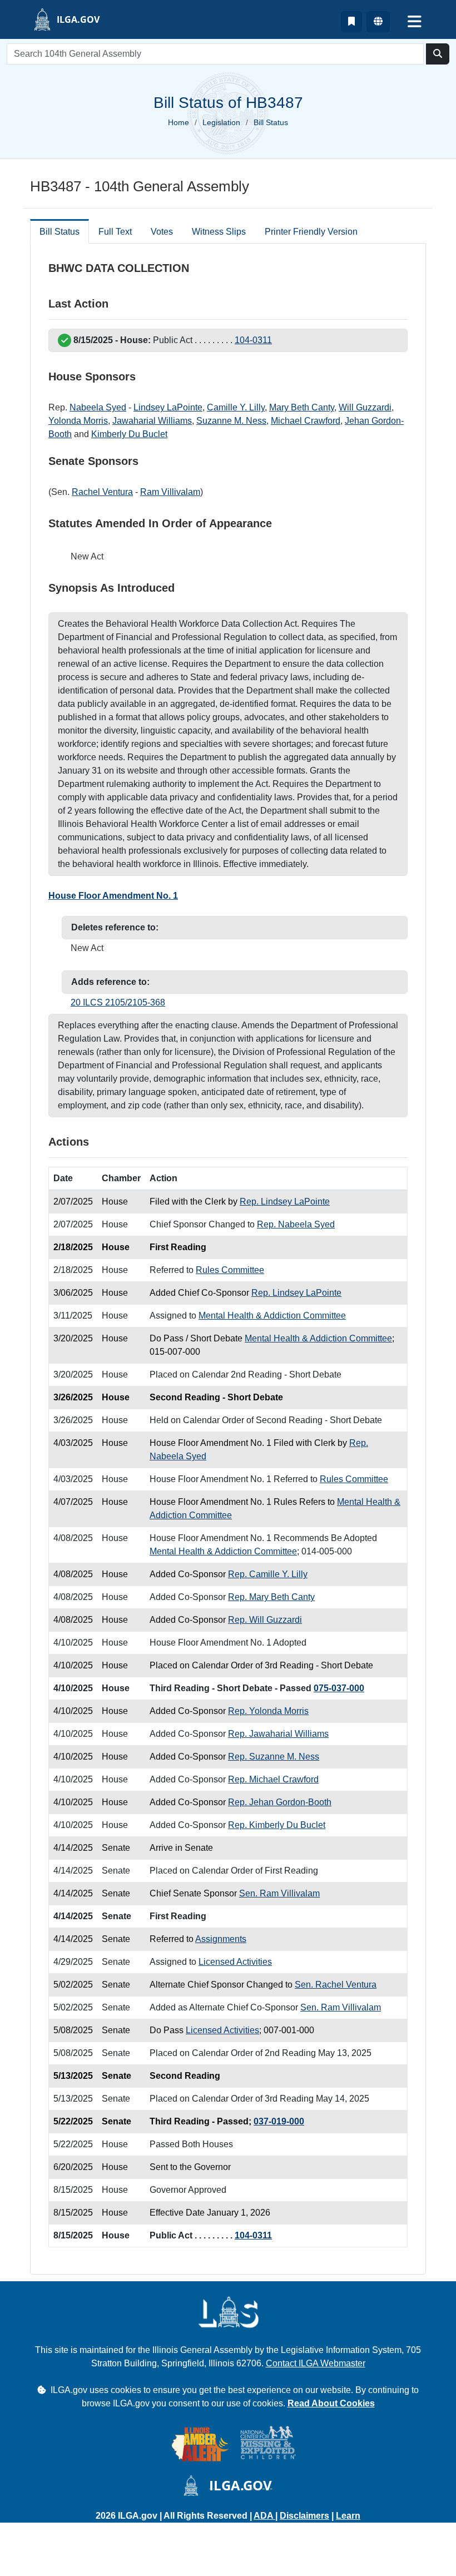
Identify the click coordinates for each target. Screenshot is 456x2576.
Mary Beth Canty (302, 407)
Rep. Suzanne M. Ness (274, 1757)
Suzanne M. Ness (231, 421)
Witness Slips (219, 232)
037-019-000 (279, 2121)
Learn (348, 2516)
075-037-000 (339, 1688)
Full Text (115, 232)
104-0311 (253, 340)
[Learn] (351, 22)
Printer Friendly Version (311, 232)
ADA (264, 2516)
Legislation (221, 122)
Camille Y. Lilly (236, 407)
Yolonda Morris (78, 421)
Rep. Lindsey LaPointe (285, 1202)
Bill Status (60, 232)
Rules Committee (230, 1270)
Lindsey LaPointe (168, 407)
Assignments (221, 1939)
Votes (162, 232)
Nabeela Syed (98, 407)
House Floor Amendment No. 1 (113, 896)
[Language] (378, 22)
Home (179, 122)
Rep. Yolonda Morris (268, 1711)
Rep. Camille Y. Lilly (268, 1574)
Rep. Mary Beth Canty (271, 1597)
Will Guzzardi (365, 407)
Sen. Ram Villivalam (279, 1893)
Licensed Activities (235, 1962)
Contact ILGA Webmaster (316, 2363)
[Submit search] (438, 54)
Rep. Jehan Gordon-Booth (280, 1802)
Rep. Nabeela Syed (296, 1224)
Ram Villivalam (170, 492)
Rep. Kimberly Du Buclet (277, 1825)
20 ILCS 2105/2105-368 (118, 1002)
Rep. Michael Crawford (273, 1779)
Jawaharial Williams (152, 421)
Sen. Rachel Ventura (336, 1985)
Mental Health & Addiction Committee (272, 1316)
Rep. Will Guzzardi (265, 1620)
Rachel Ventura (102, 492)
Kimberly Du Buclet (129, 434)
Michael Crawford (306, 421)
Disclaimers (304, 2516)
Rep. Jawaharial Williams (278, 1734)
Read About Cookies (331, 2403)
